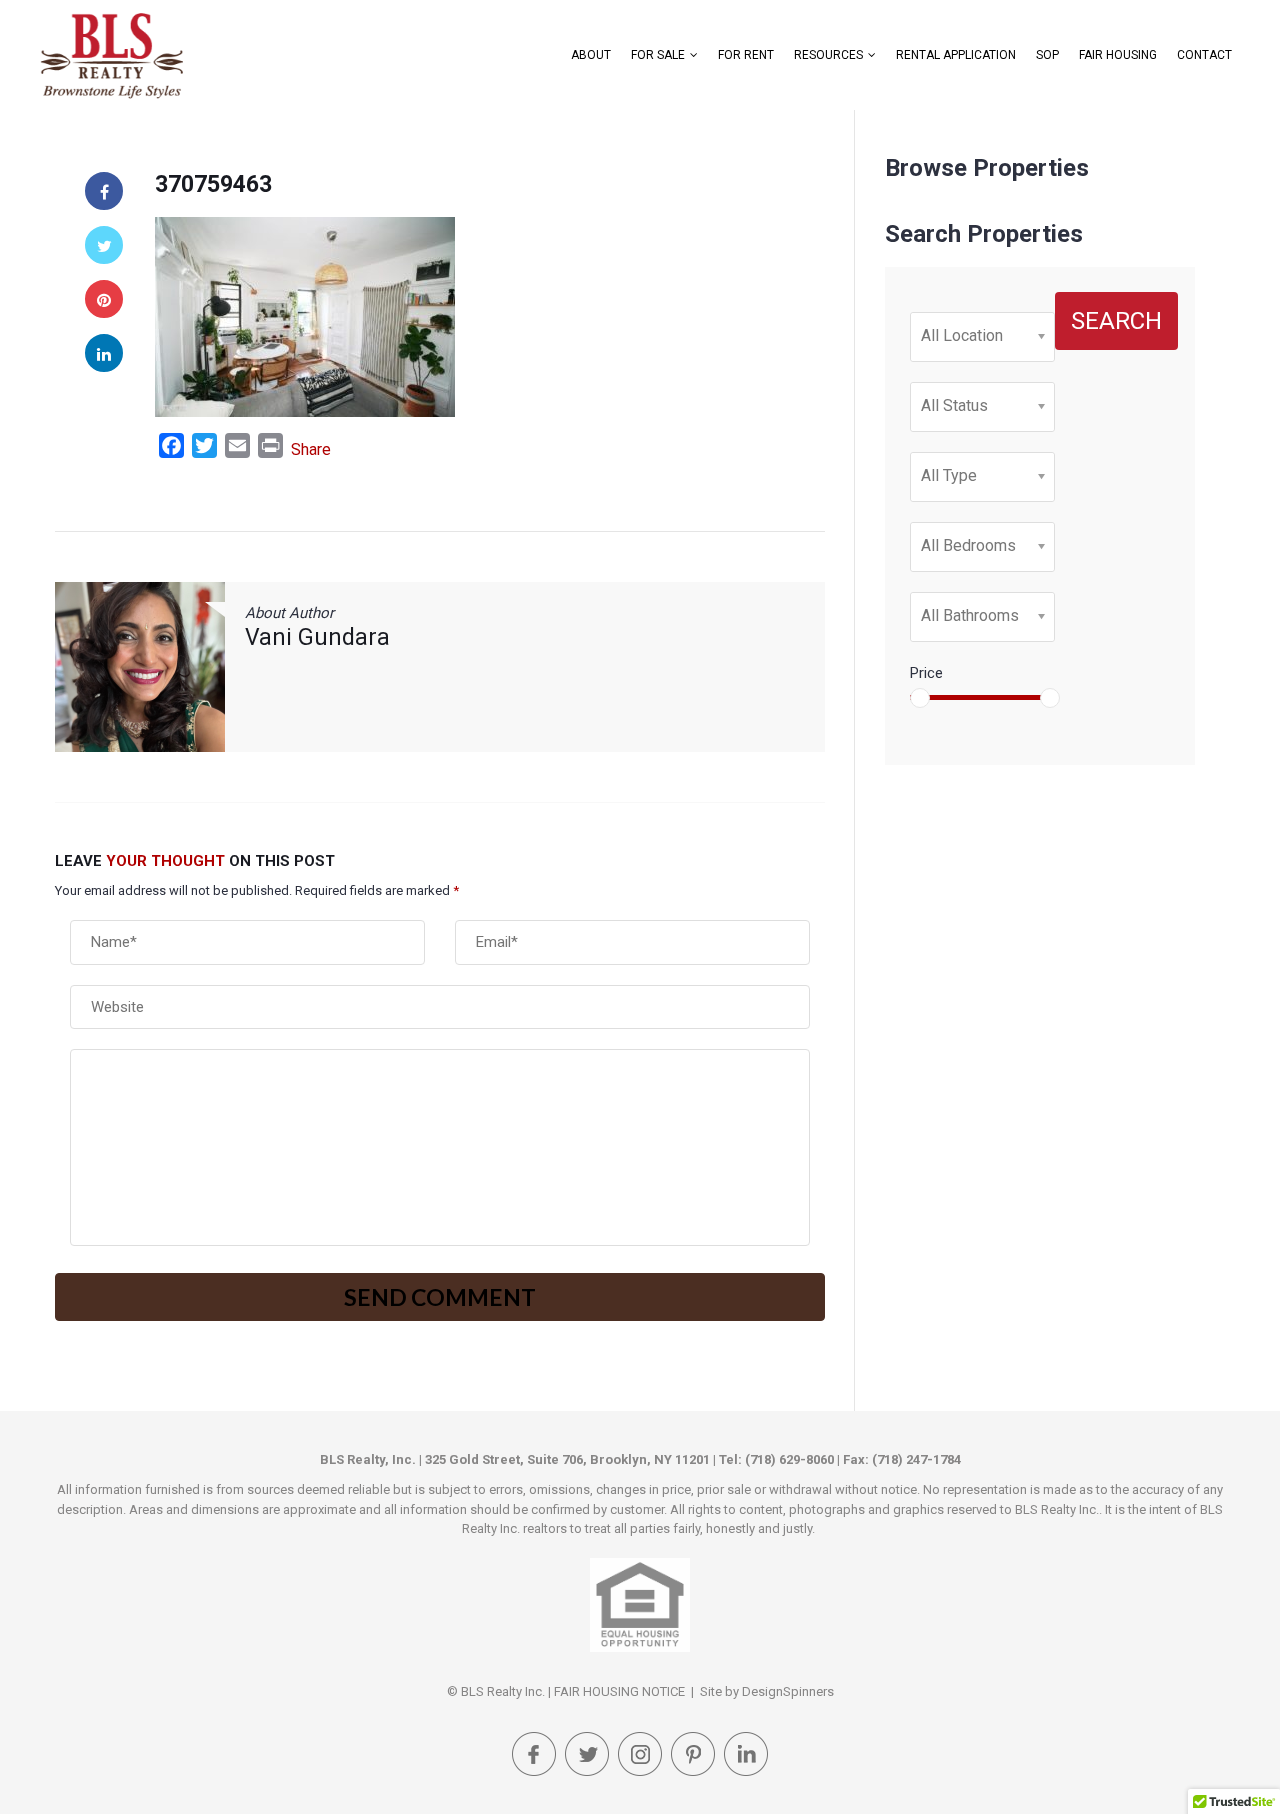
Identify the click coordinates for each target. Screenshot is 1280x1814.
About (591, 55)
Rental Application (956, 55)
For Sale (658, 55)
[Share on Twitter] (104, 245)
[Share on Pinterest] (104, 299)
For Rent (746, 55)
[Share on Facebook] (104, 191)
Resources (828, 55)
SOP (1047, 55)
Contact (1204, 55)
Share (311, 449)
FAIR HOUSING (1118, 55)
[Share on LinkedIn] (104, 353)
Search (1116, 321)
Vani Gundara (317, 637)
